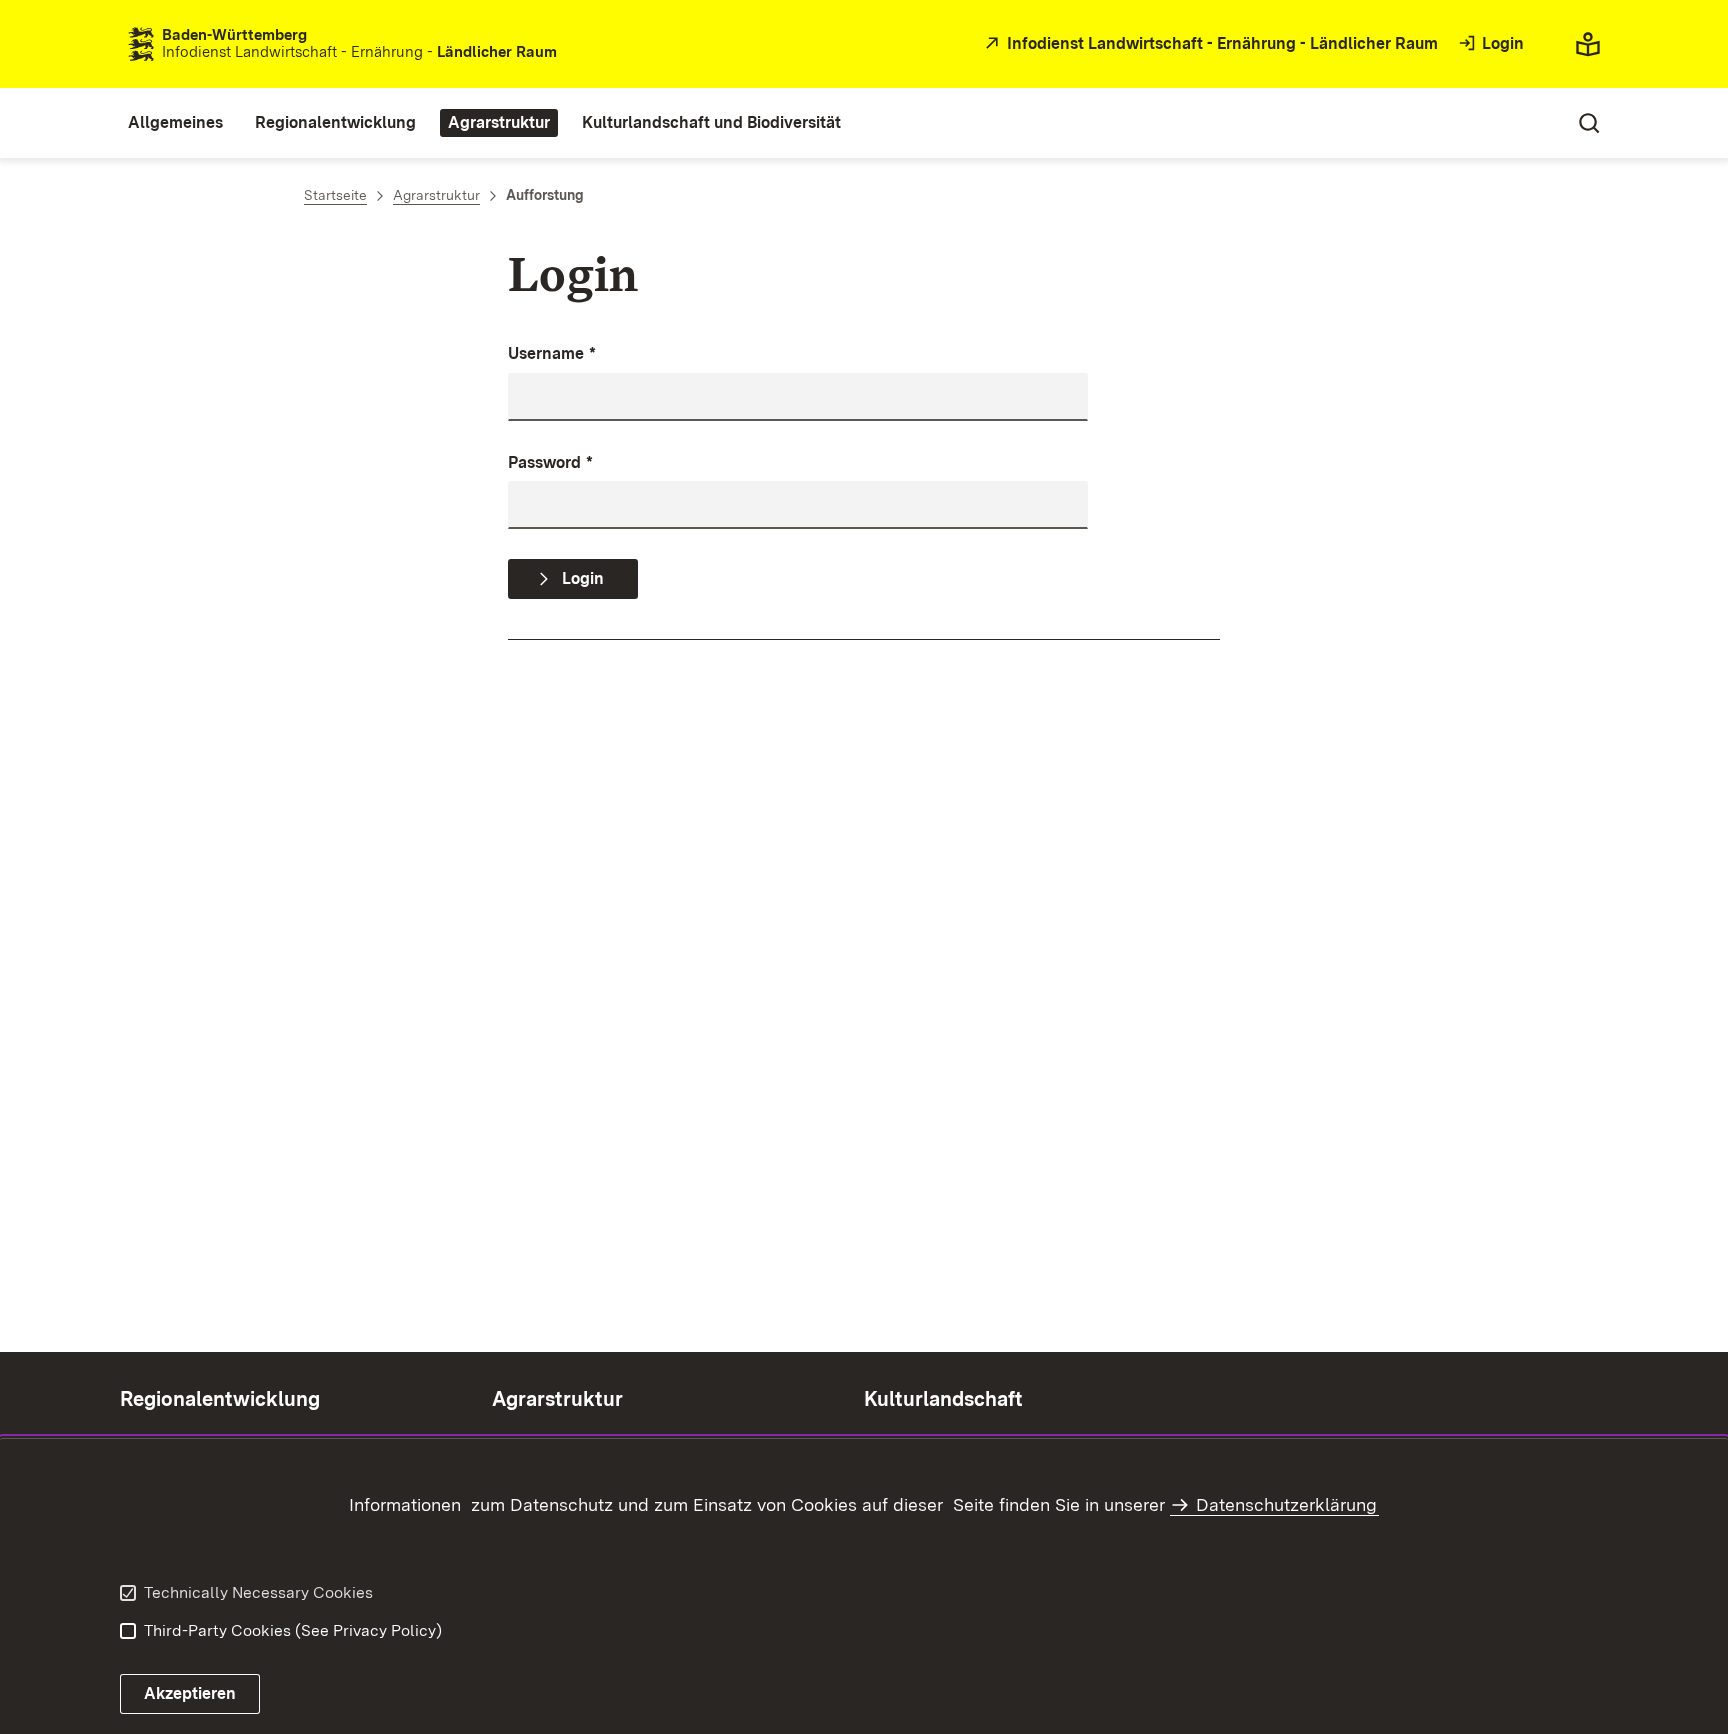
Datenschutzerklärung (1286, 1504)
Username (552, 353)
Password (550, 462)
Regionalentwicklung (220, 1399)
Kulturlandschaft (943, 1399)
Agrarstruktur (557, 1399)
